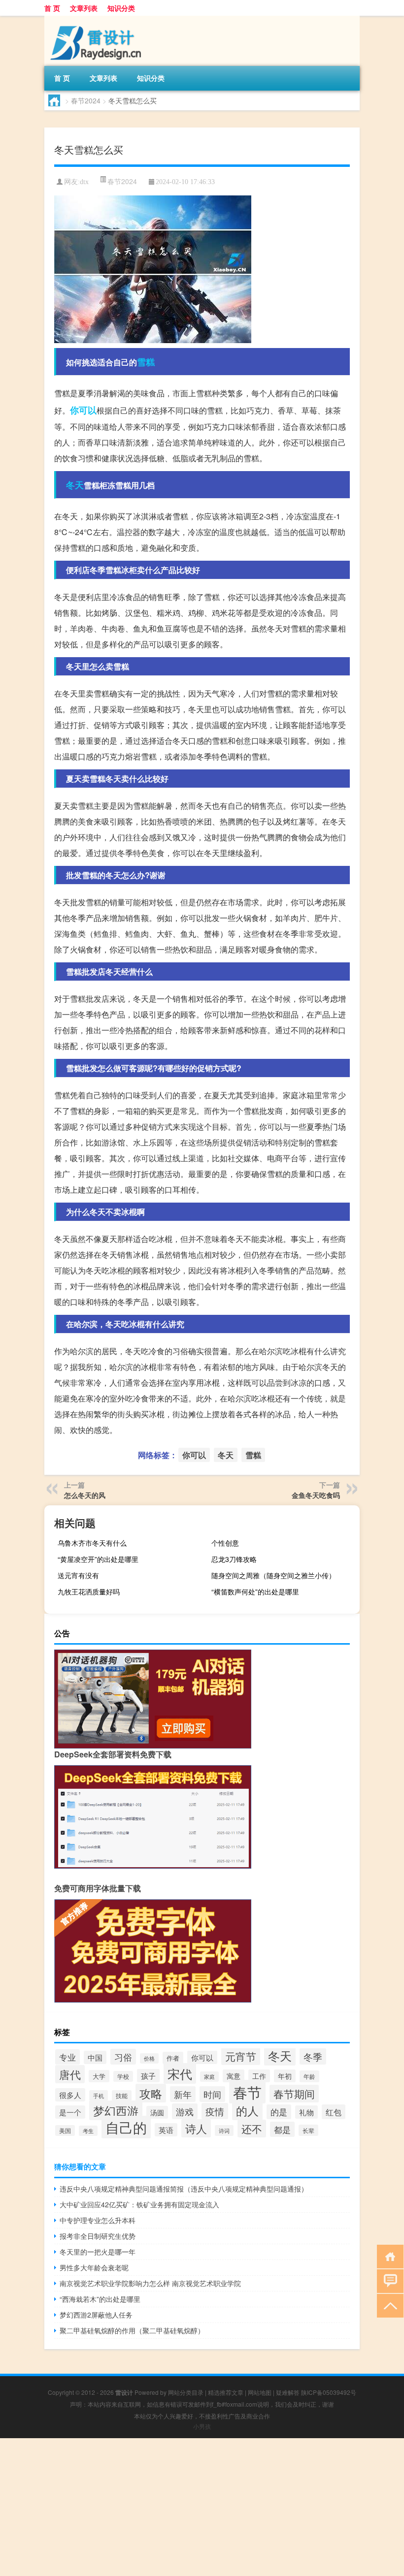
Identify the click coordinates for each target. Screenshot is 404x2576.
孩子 (148, 2076)
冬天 (75, 485)
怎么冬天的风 (85, 1495)
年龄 (309, 2076)
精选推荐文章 (226, 2392)
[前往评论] (388, 2280)
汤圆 (157, 2112)
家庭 (209, 2077)
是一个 (70, 2112)
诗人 (196, 2128)
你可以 (83, 410)
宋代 (180, 2073)
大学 (99, 2076)
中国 (95, 2057)
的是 (279, 2112)
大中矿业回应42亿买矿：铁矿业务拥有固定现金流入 (139, 2204)
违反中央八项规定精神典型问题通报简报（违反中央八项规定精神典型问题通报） (184, 2189)
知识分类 (121, 8)
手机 (99, 2096)
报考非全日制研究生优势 (98, 2236)
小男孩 (202, 2426)
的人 (247, 2110)
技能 (122, 2096)
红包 (334, 2112)
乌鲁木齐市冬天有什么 (92, 1543)
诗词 (224, 2131)
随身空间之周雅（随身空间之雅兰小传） (273, 1575)
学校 (123, 2076)
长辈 (308, 2130)
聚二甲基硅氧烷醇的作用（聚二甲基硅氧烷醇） (132, 2330)
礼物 (306, 2112)
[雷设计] (96, 19)
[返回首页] (388, 2256)
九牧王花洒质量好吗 (89, 1591)
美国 (65, 2131)
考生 (88, 2131)
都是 (282, 2129)
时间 (212, 2094)
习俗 (123, 2057)
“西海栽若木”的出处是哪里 (100, 2299)
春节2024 (86, 100)
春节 (247, 2092)
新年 (183, 2094)
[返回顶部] (388, 2305)
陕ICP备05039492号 (329, 2392)
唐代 (70, 2074)
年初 (285, 2076)
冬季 (313, 2056)
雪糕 (146, 362)
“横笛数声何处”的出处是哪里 (255, 1591)
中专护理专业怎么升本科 (98, 2220)
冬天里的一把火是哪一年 (98, 2252)
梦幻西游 (116, 2110)
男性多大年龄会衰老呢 (94, 2267)
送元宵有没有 (78, 1575)
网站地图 (260, 2392)
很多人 (70, 2095)
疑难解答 (288, 2392)
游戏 (185, 2111)
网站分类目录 (186, 2392)
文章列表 (84, 8)
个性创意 (225, 1543)
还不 (252, 2129)
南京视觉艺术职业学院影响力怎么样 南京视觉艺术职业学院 (150, 2283)
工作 (259, 2076)
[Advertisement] (202, 2507)
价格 (149, 2058)
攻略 (151, 2093)
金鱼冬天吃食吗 (316, 1495)
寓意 (234, 2076)
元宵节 (241, 2056)
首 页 (52, 8)
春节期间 (294, 2094)
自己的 (126, 2127)
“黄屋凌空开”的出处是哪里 (98, 1559)
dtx (84, 182)
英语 (166, 2130)
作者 (173, 2058)
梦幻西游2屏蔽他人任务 (96, 2315)
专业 (67, 2057)
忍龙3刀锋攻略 (234, 1559)
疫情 (215, 2111)
